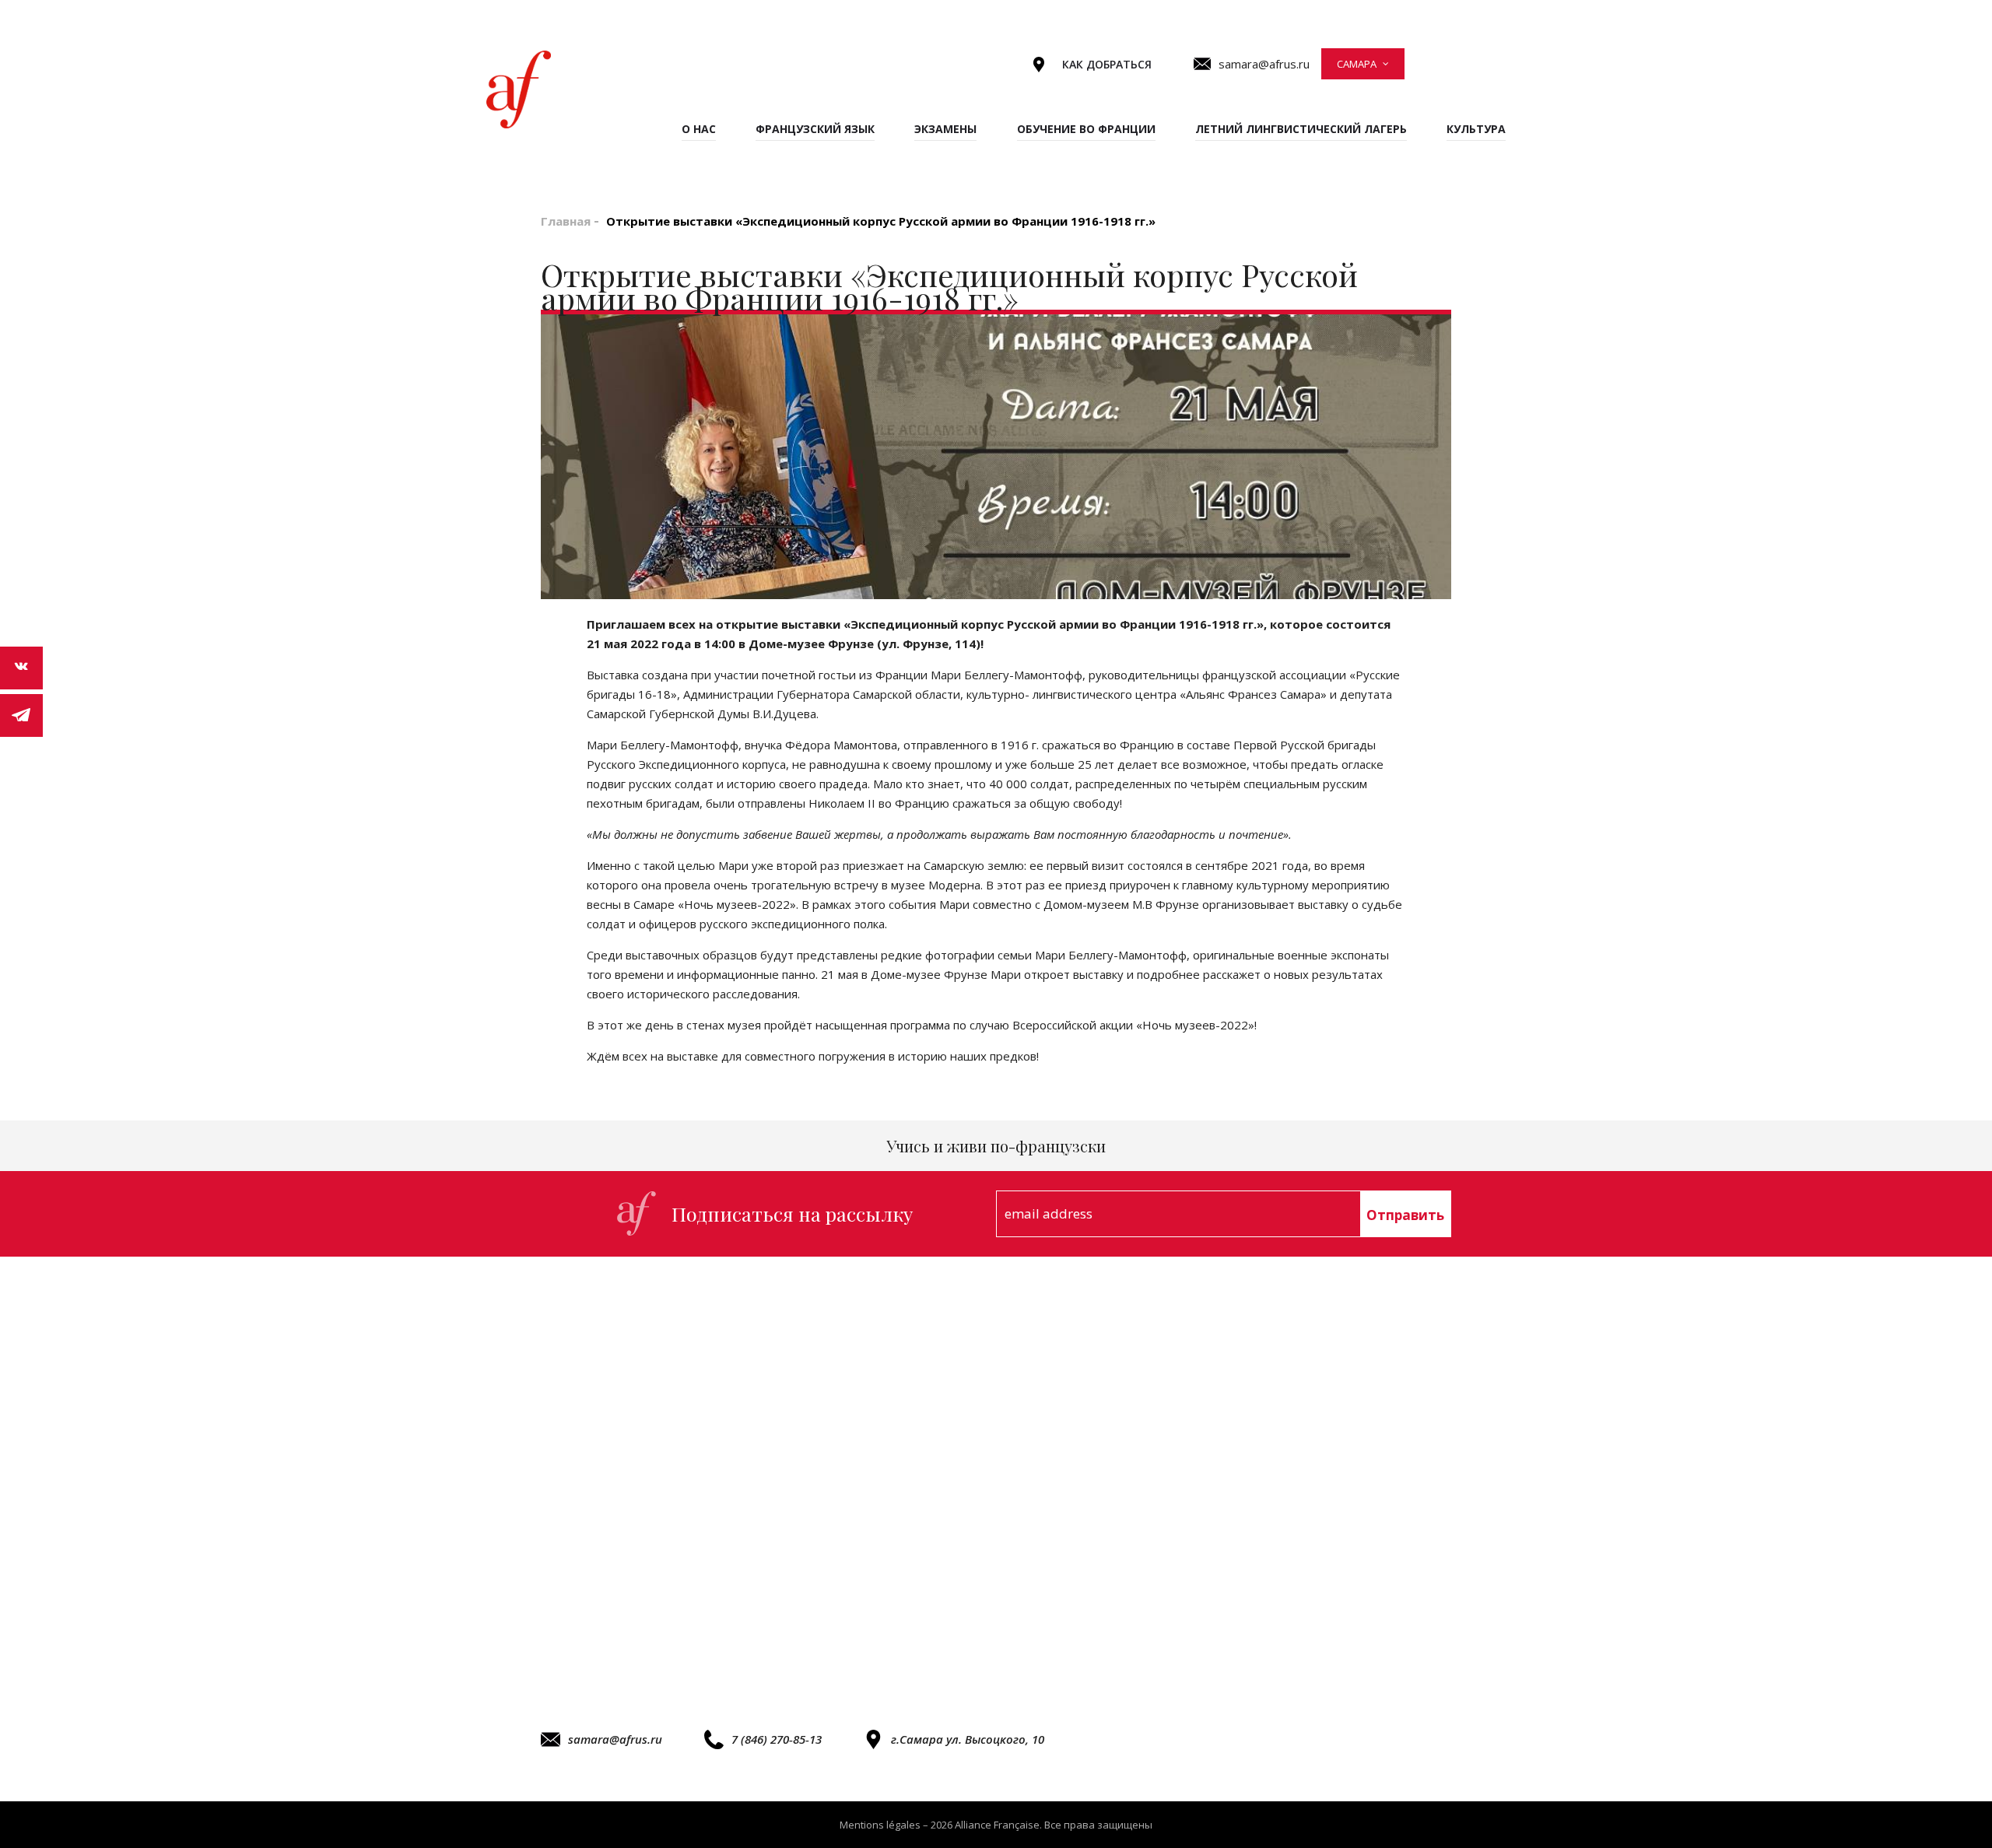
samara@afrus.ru (615, 1739)
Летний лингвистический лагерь (1301, 129)
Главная (566, 221)
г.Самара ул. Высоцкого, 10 (968, 1739)
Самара (1357, 64)
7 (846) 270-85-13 (777, 1739)
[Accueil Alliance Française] (519, 89)
